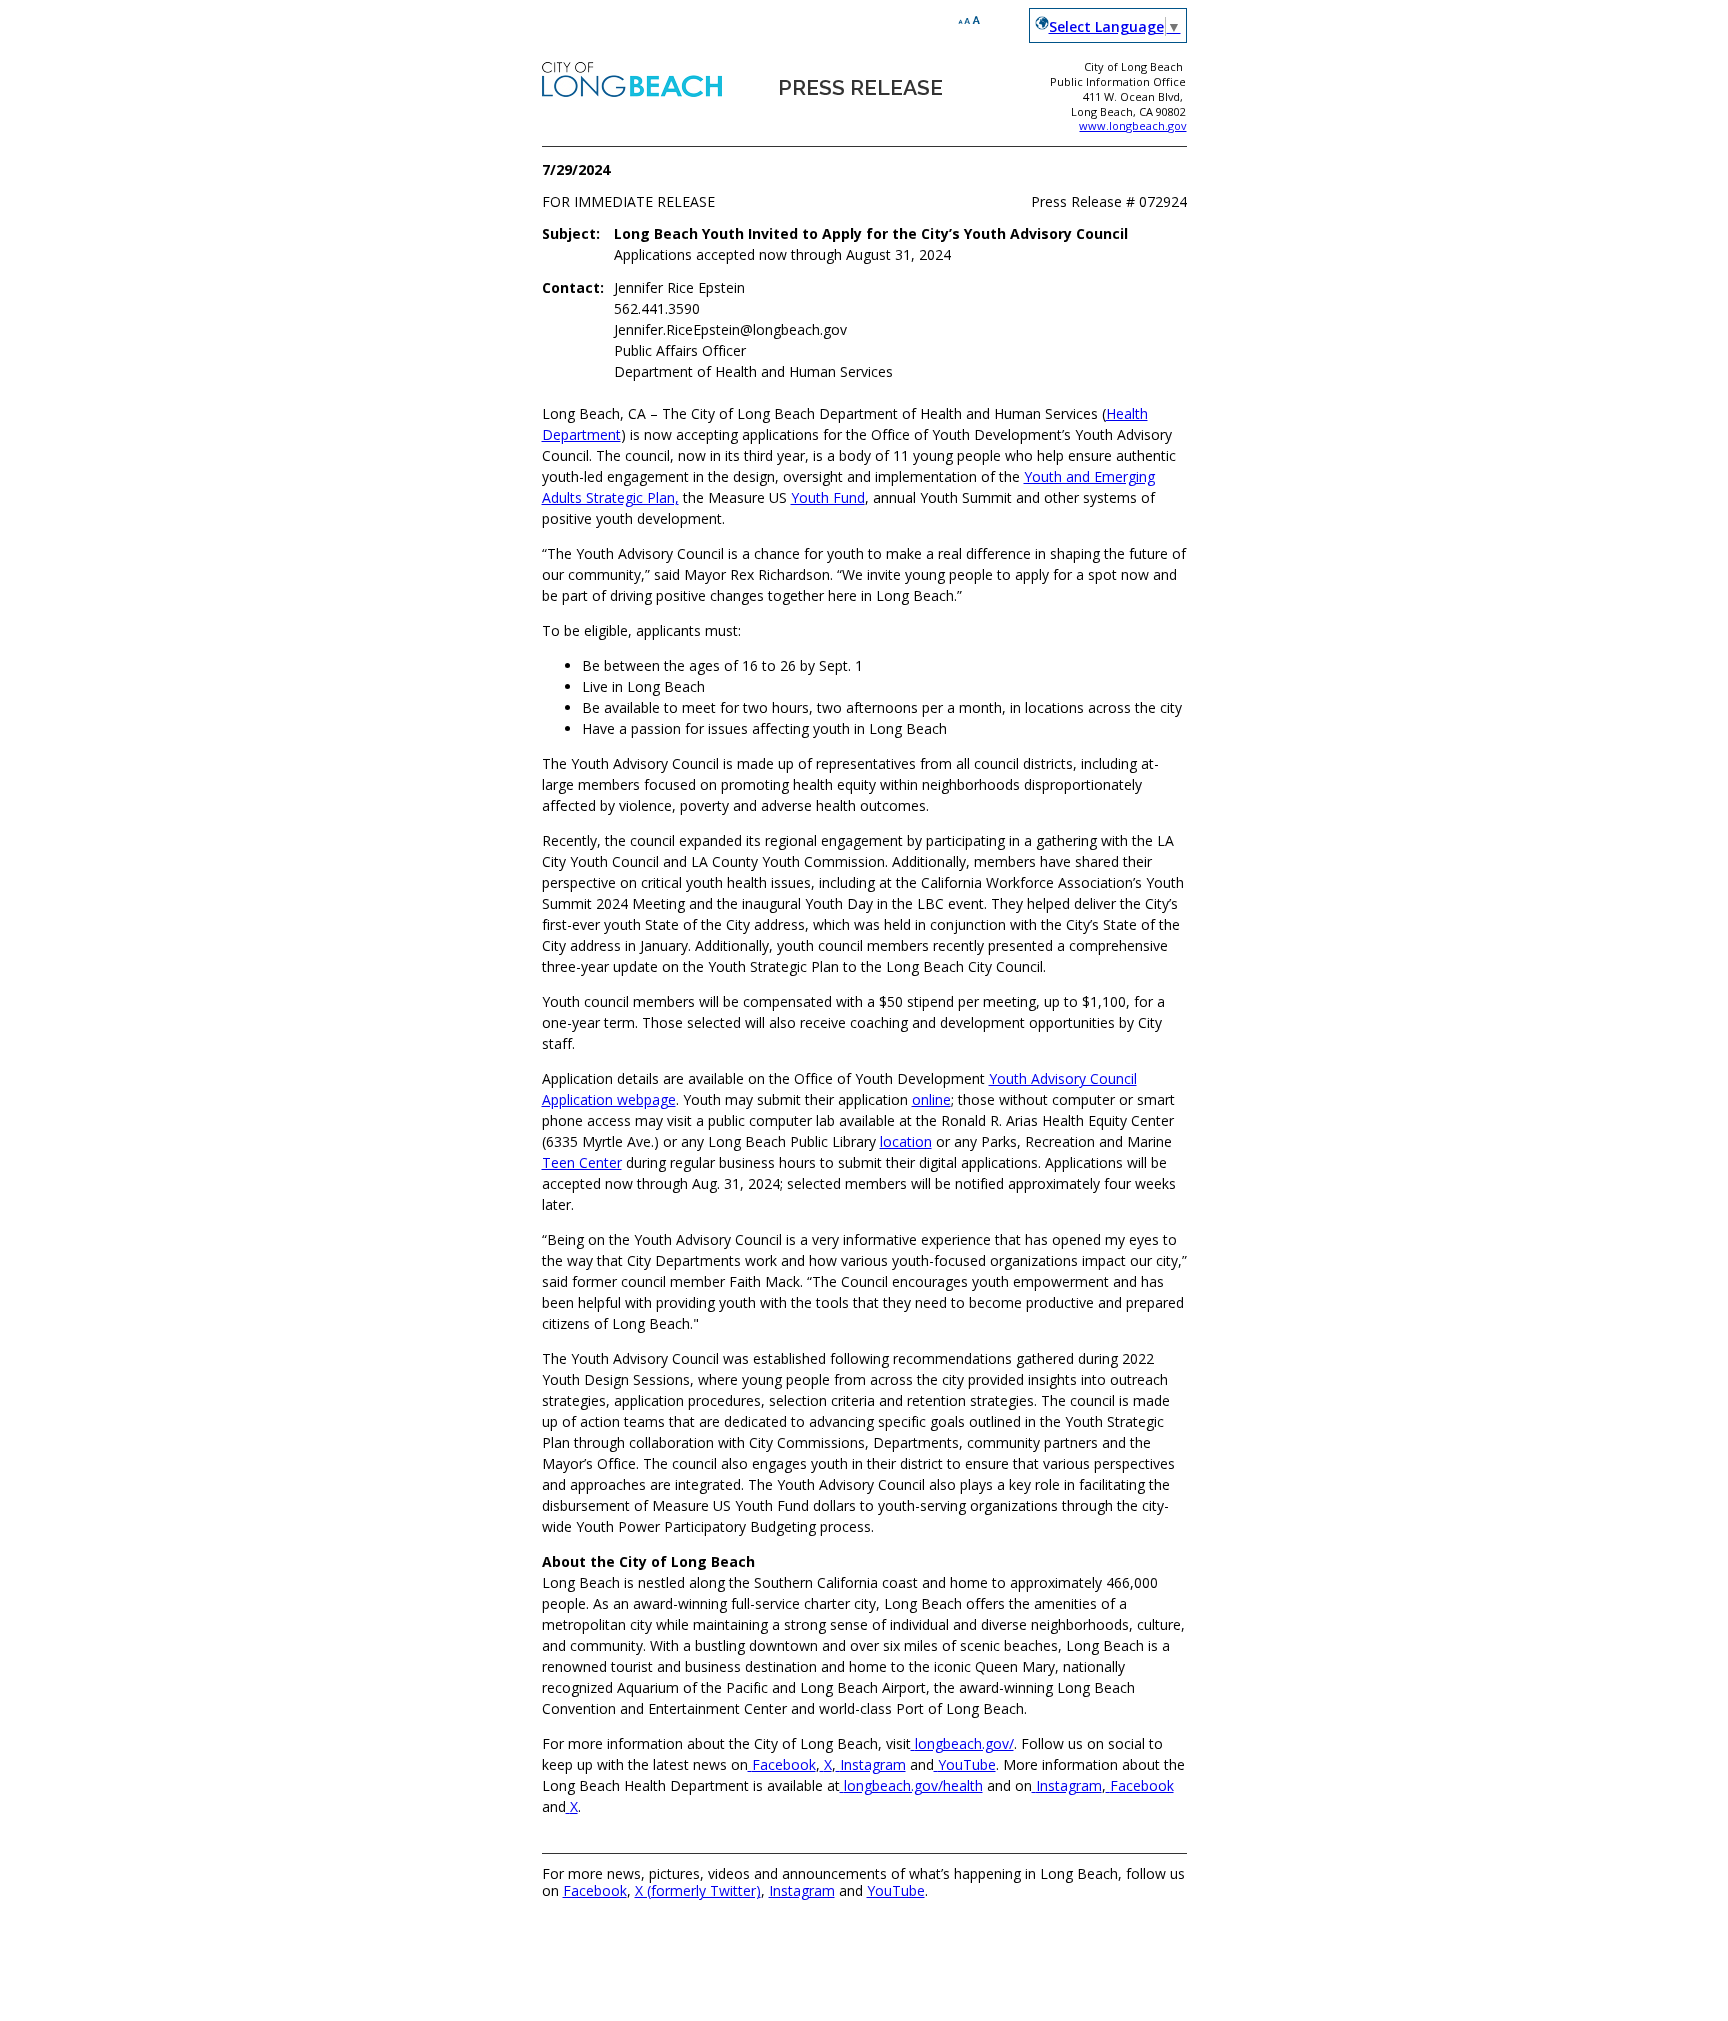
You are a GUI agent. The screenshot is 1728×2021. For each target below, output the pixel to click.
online (931, 1099)
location (906, 1141)
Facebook (784, 1764)
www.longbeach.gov (1132, 125)
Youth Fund (828, 497)
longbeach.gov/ (964, 1743)
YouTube (967, 1764)
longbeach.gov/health (913, 1785)
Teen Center (582, 1162)
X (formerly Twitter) (698, 1890)
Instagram (873, 1764)
